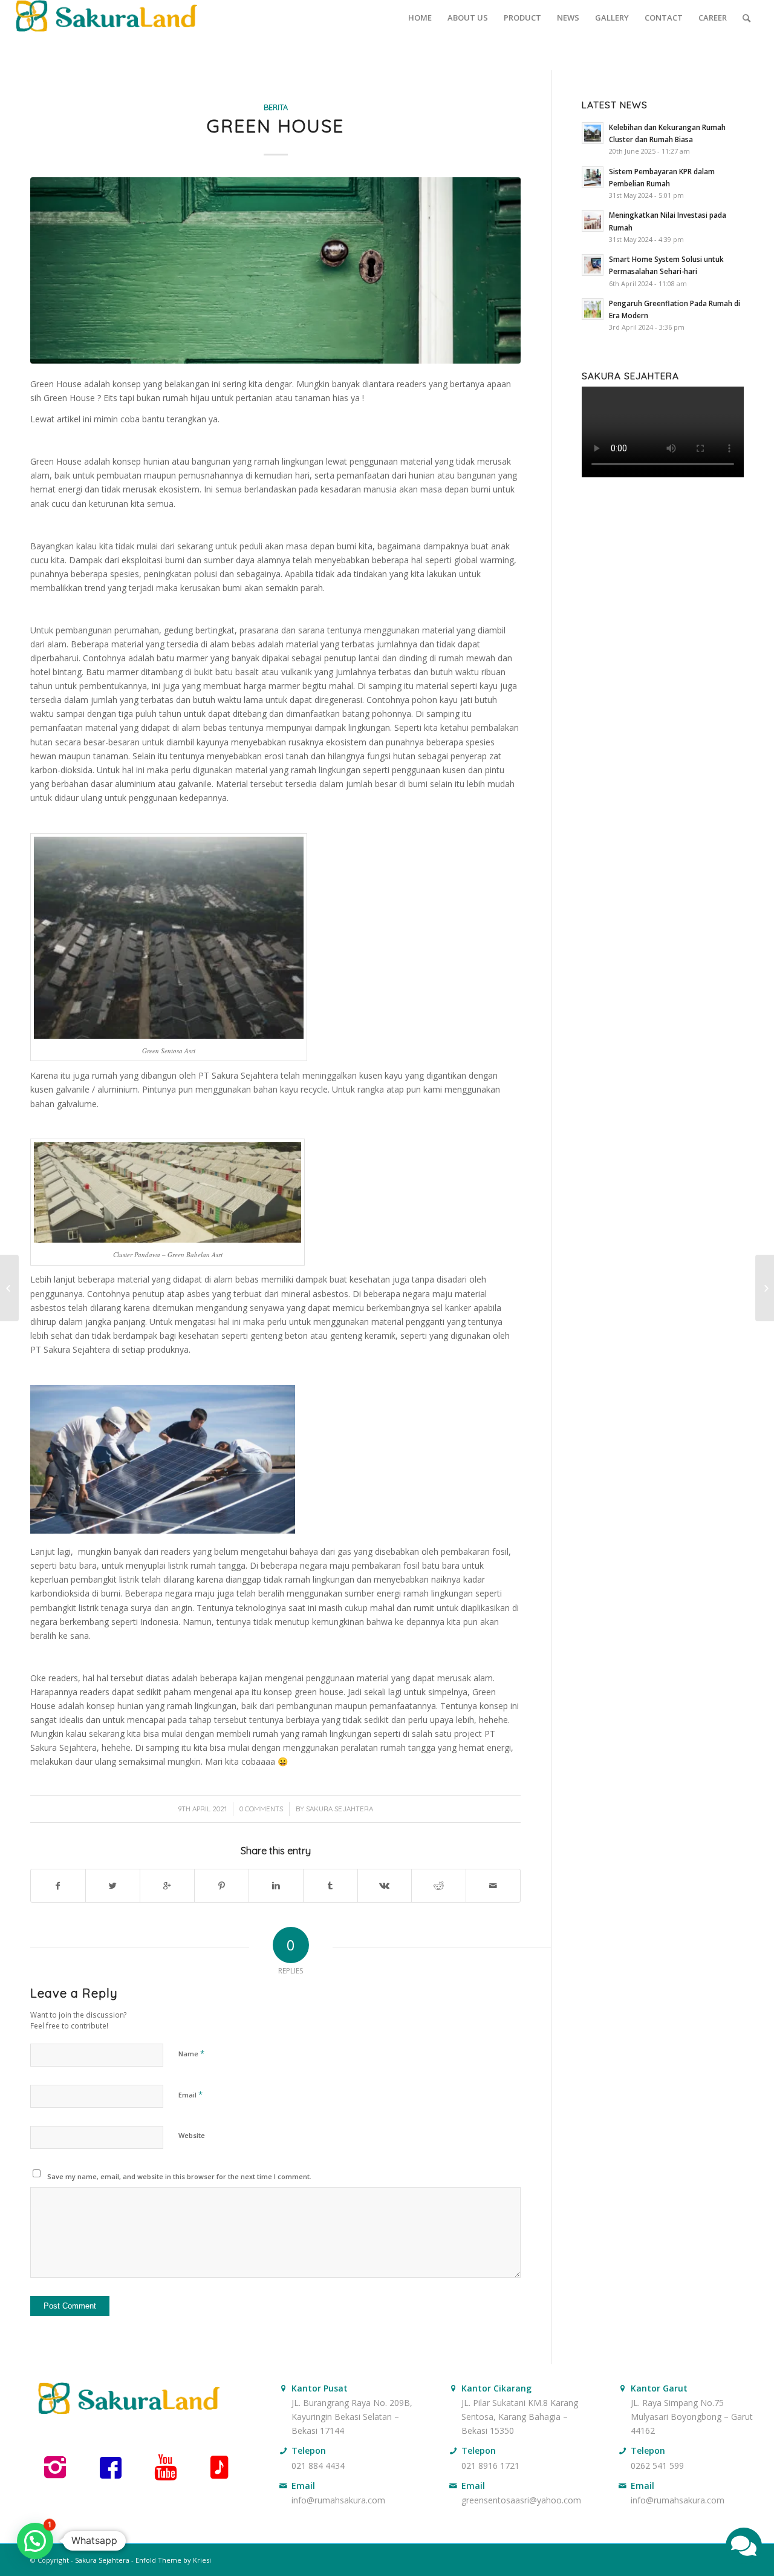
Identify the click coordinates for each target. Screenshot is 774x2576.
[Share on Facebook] (58, 1886)
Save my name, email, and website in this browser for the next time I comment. (179, 2176)
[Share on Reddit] (439, 1886)
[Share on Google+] (167, 1886)
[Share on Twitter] (113, 1886)
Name (191, 2053)
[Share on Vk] (385, 1886)
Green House (275, 126)
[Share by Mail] (493, 1886)
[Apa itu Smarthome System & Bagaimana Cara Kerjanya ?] (765, 1288)
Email (190, 2094)
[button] (35, 2541)
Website (192, 2135)
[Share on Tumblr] (330, 1886)
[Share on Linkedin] (276, 1886)
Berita (276, 107)
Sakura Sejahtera (340, 1809)
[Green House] (275, 270)
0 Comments (261, 1809)
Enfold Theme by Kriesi (173, 2560)
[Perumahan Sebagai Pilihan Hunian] (9, 1288)
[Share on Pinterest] (222, 1886)
